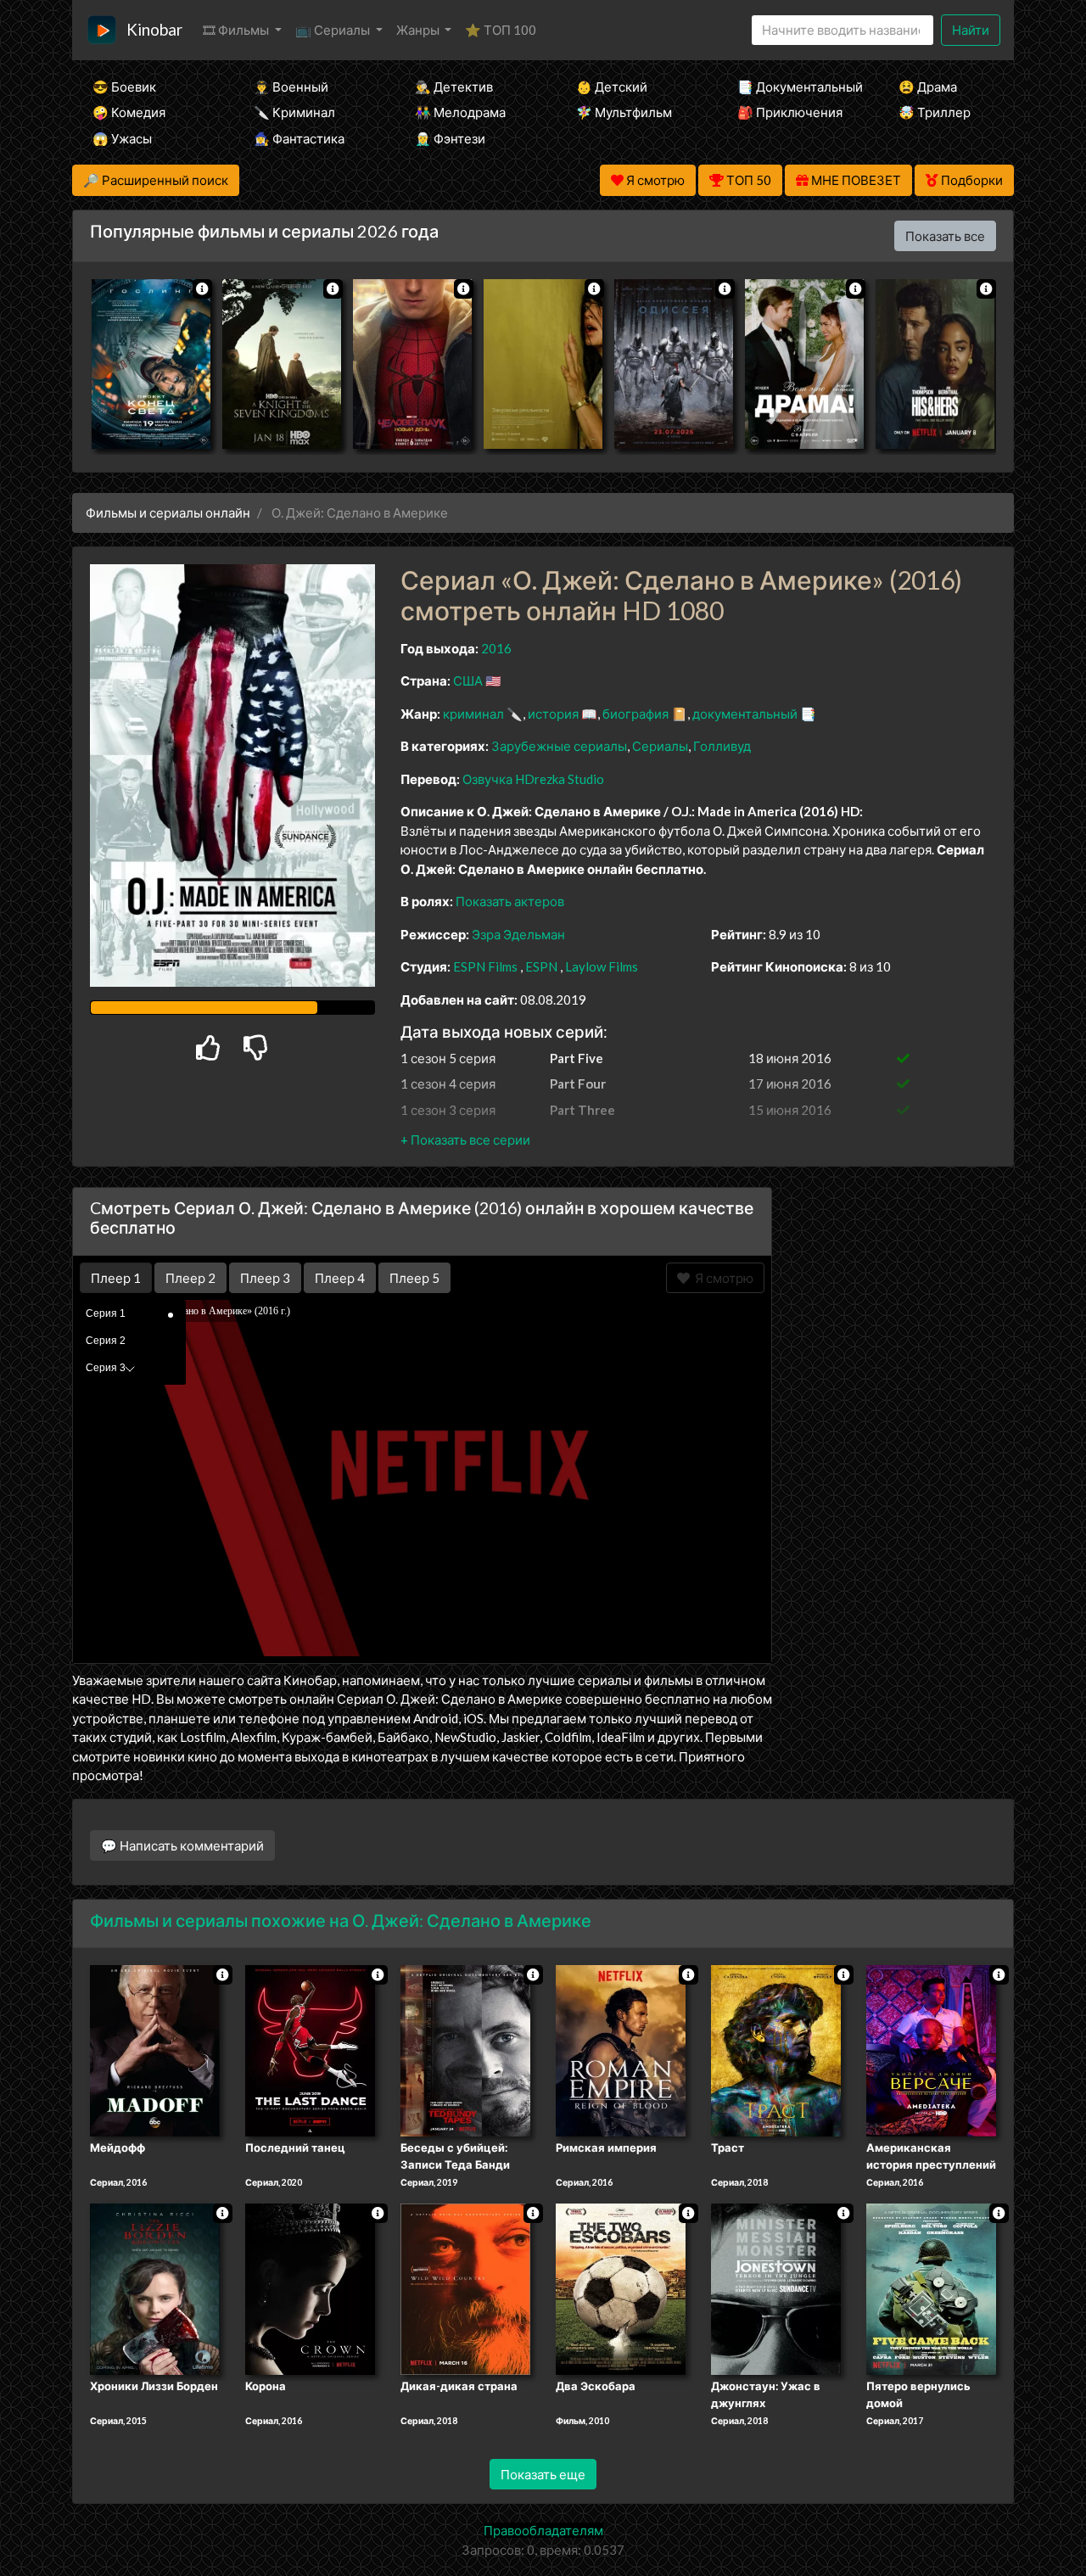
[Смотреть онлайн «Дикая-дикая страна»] (465, 2288)
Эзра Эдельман (518, 934)
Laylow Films (602, 966)
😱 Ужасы (122, 138)
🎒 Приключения (790, 112)
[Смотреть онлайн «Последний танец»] (310, 2050)
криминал (473, 714)
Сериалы (660, 746)
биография (635, 714)
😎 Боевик (124, 87)
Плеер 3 (265, 1278)
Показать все (945, 236)
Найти (971, 30)
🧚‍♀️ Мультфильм (624, 112)
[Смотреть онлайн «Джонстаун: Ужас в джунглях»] (776, 2288)
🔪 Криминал (294, 112)
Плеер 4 (340, 1278)
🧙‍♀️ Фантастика (299, 138)
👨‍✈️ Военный (291, 87)
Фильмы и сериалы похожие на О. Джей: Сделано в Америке (341, 1920)
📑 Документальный (795, 87)
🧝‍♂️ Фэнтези (450, 138)
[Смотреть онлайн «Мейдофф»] (155, 2050)
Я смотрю (722, 1278)
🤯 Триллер (935, 112)
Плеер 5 (414, 1278)
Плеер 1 (116, 1278)
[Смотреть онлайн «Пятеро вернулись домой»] (931, 2288)
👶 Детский (612, 87)
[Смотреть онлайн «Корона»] (310, 2288)
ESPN (541, 966)
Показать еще (543, 2474)
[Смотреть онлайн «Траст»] (776, 2050)
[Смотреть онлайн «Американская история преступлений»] (931, 2050)
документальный (745, 714)
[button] (465, 1140)
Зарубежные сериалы (559, 746)
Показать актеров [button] (510, 901)
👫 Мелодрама (460, 112)
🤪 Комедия (129, 112)
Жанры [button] (419, 30)
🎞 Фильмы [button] (237, 30)
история (553, 714)
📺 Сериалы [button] (334, 30)
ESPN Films (485, 966)
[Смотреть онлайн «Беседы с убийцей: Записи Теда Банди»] (465, 2050)
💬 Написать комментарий (182, 1845)
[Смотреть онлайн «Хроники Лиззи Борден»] (155, 2288)
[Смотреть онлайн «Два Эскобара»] (621, 2288)
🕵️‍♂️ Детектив (454, 87)
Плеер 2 (190, 1278)
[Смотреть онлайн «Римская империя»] (621, 2050)
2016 (496, 648)
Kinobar (154, 29)
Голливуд (722, 746)
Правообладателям (543, 2530)
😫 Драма (928, 87)
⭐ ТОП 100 (501, 30)
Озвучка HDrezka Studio (533, 779)
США (468, 680)
